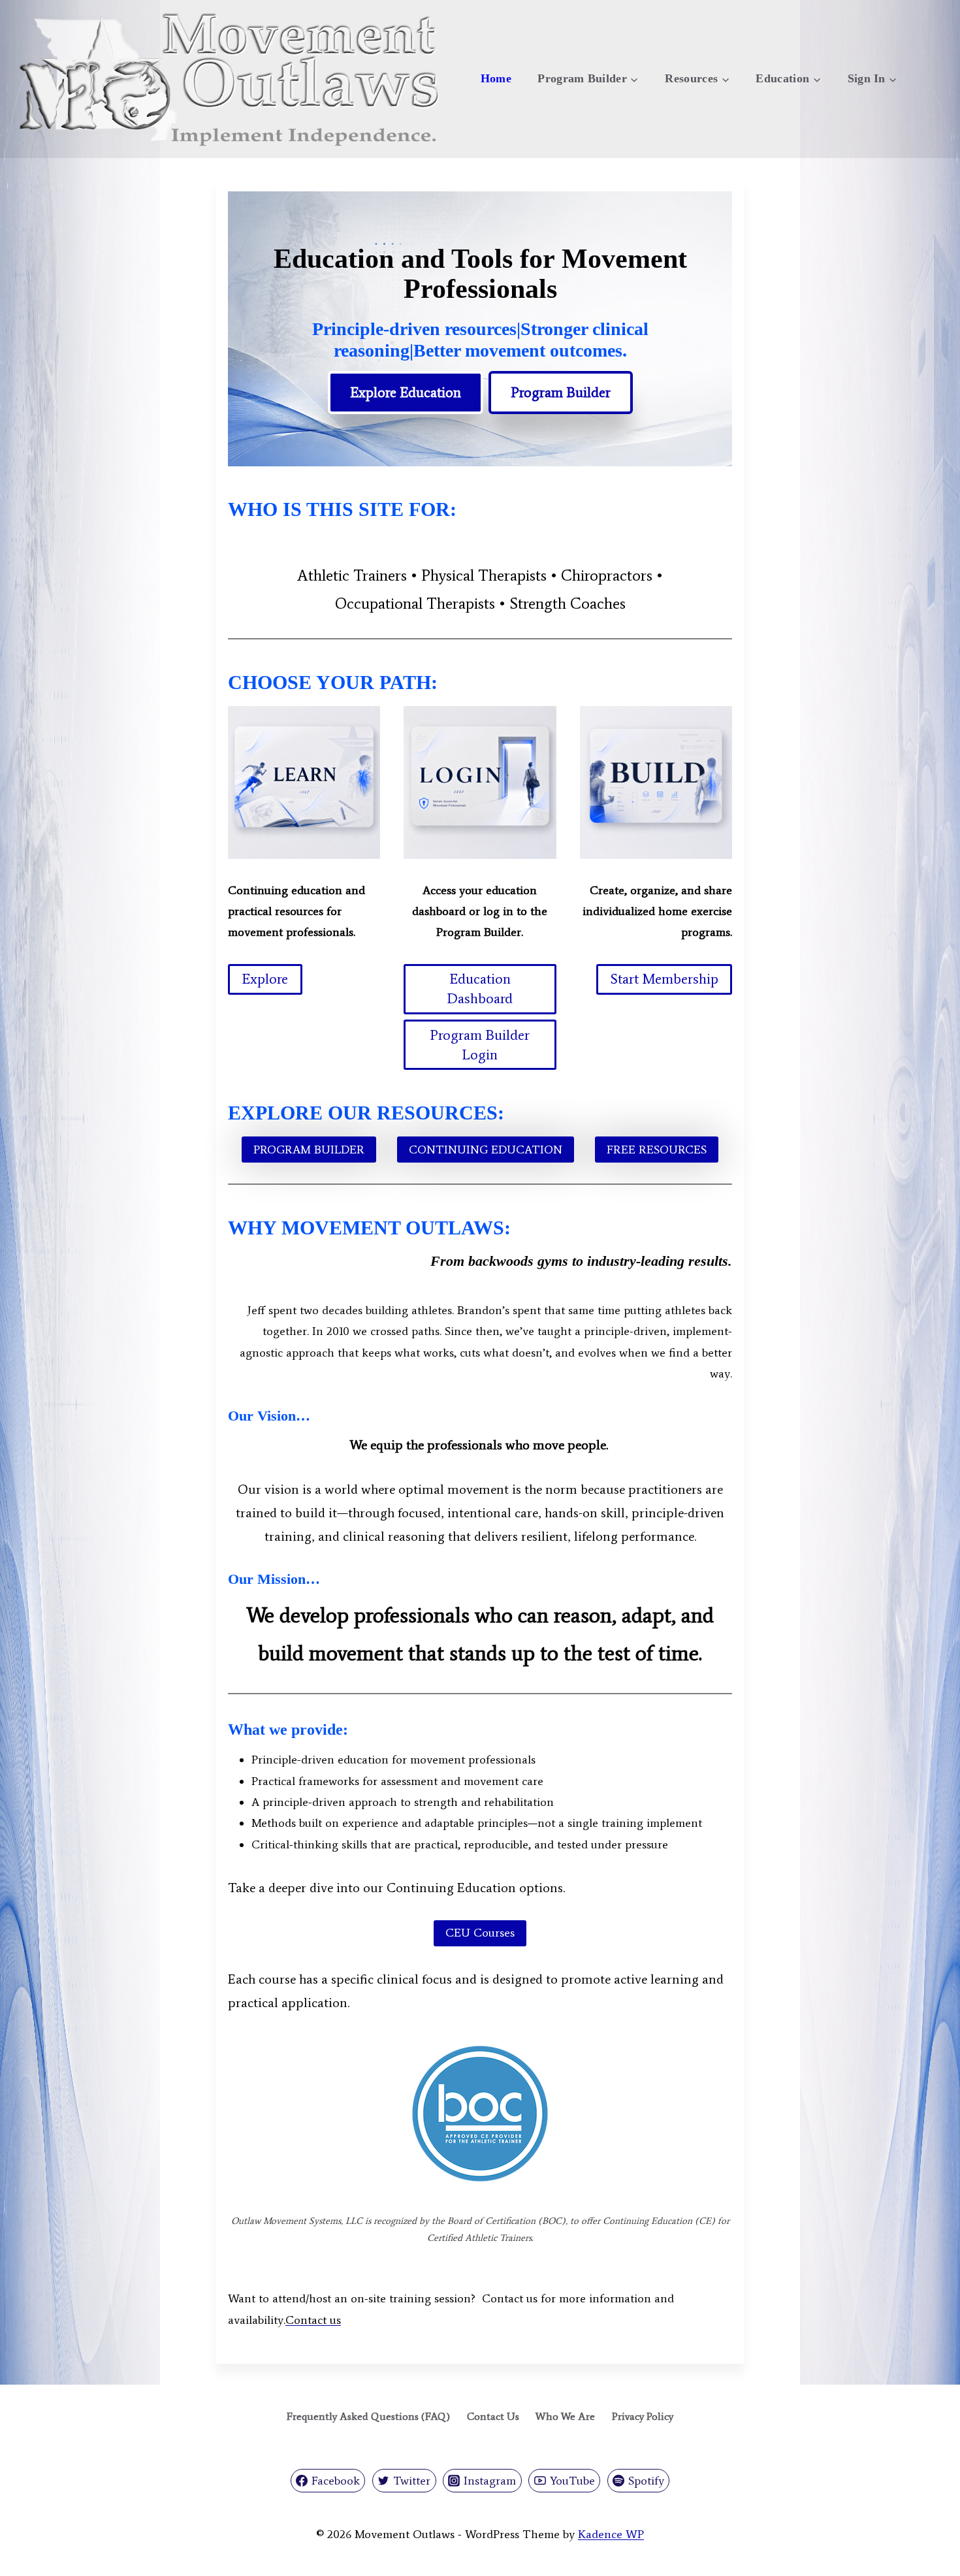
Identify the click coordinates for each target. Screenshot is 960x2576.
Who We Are (565, 2416)
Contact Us (493, 2416)
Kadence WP (611, 2534)
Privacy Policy (643, 2416)
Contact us (313, 2320)
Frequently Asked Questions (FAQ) (368, 2416)
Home (496, 78)
